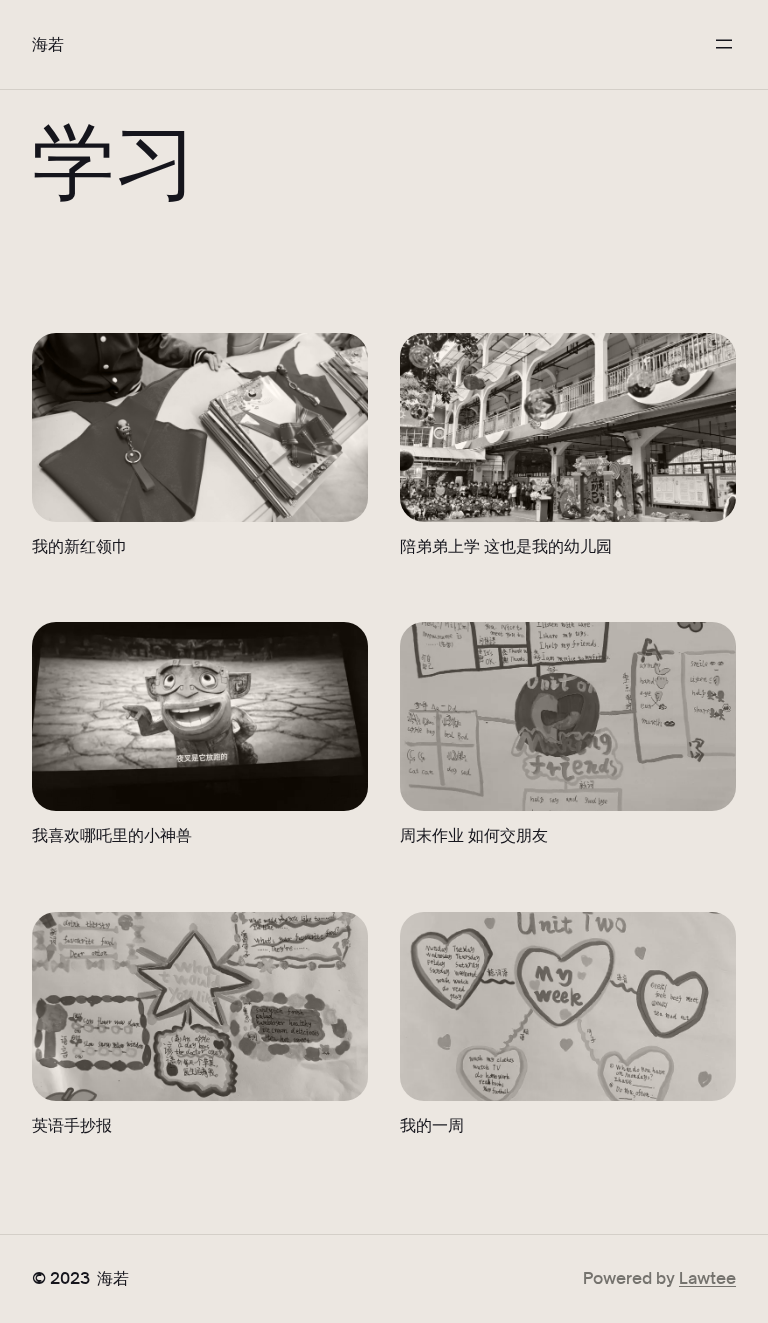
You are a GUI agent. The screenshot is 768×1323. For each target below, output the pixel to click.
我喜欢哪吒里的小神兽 (112, 834)
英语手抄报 (72, 1124)
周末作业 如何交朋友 (474, 834)
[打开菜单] (724, 44)
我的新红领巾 (80, 545)
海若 (48, 43)
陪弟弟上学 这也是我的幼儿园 (506, 545)
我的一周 (432, 1124)
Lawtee (707, 1277)
